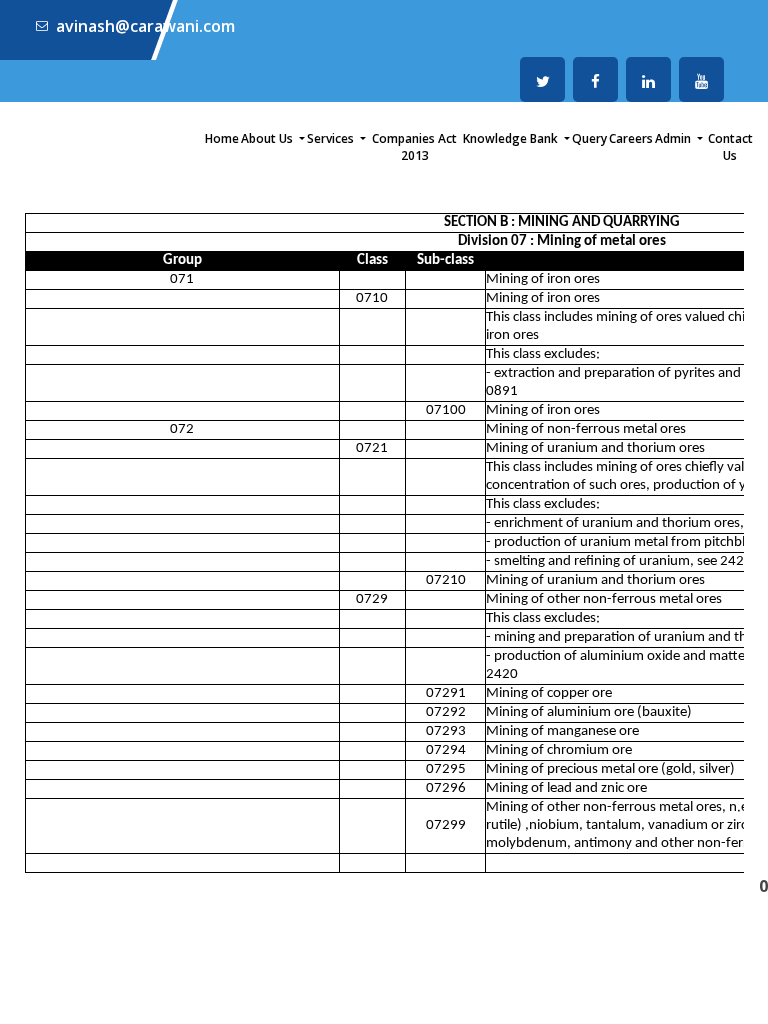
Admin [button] (674, 138)
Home (222, 138)
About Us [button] (268, 138)
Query (589, 138)
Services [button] (332, 138)
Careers (631, 138)
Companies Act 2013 (414, 147)
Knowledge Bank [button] (512, 138)
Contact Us (730, 147)
